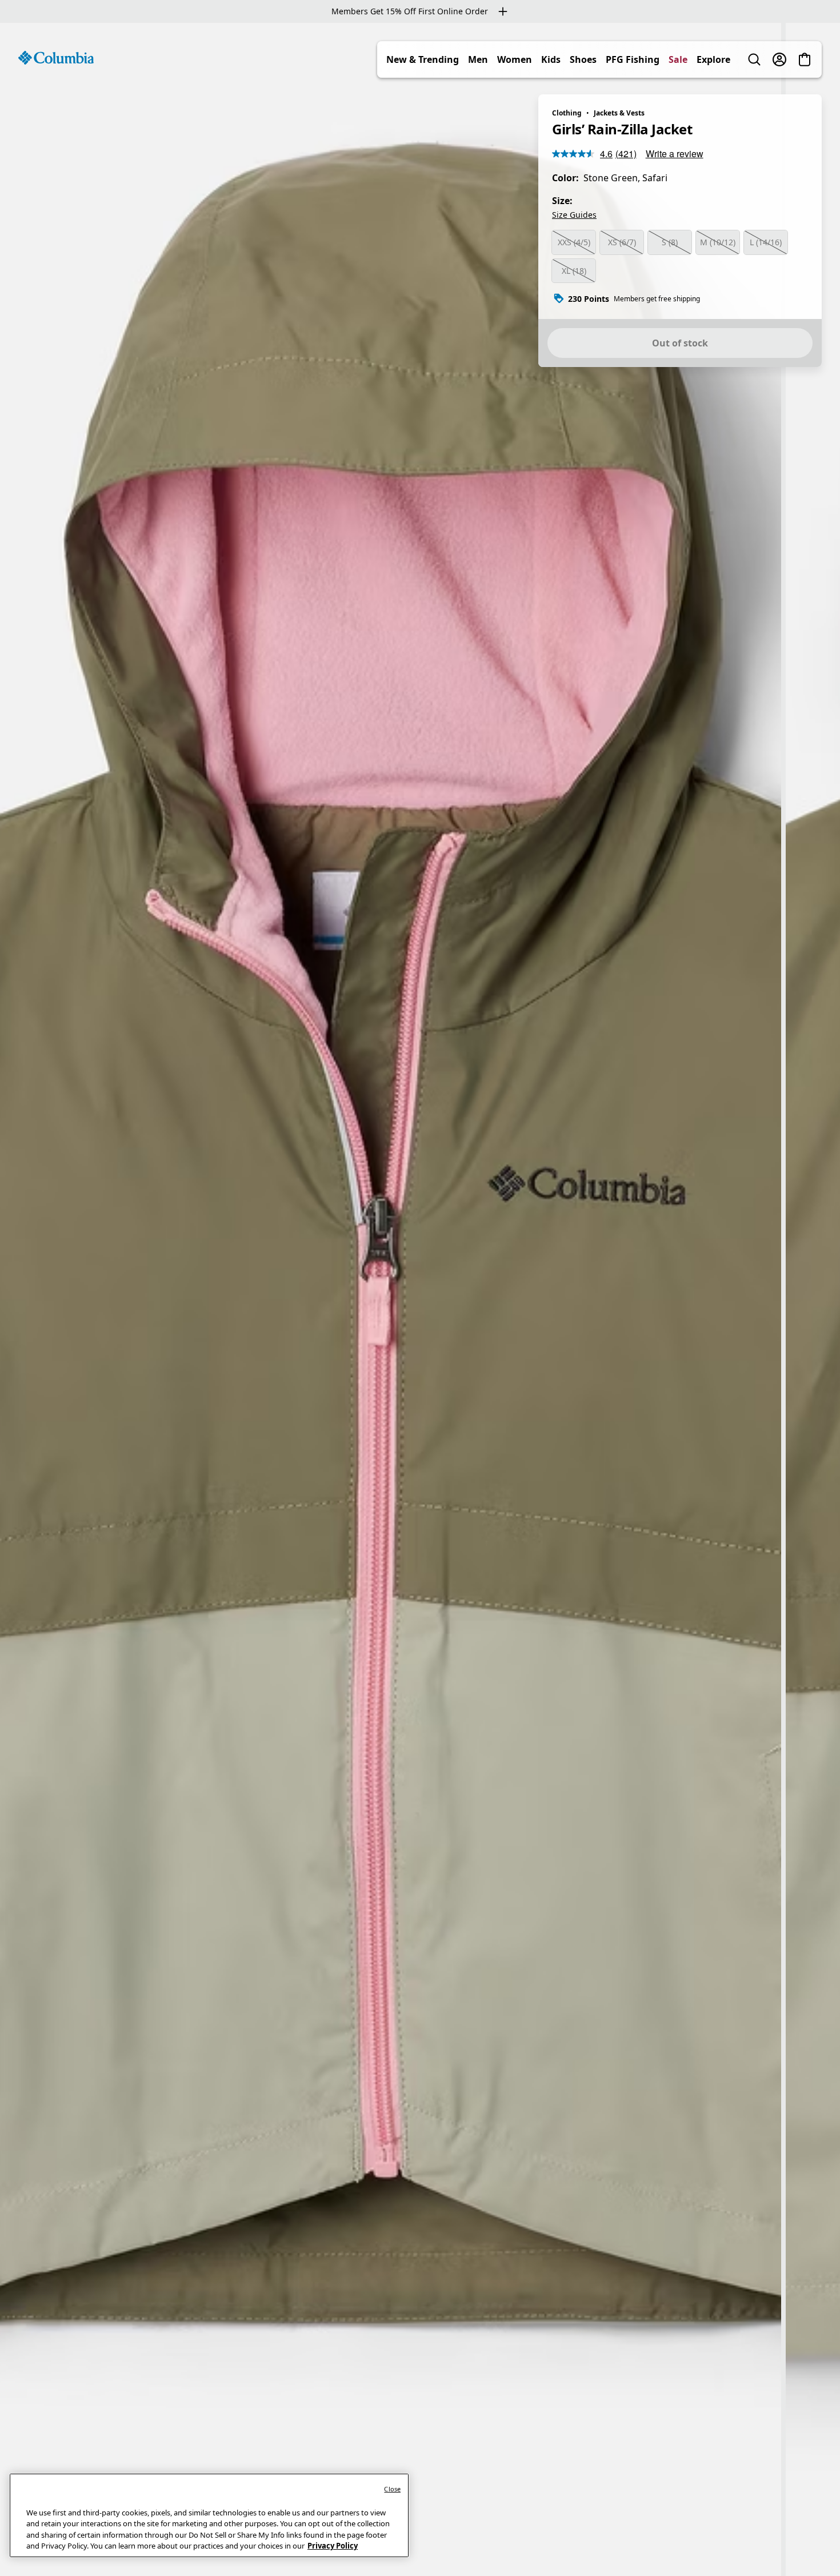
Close (392, 2489)
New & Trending (423, 59)
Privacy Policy (333, 2546)
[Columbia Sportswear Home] (56, 58)
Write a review (675, 153)
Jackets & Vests (619, 113)
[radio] (574, 242)
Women (515, 59)
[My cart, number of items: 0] (805, 59)
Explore (713, 59)
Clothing (567, 113)
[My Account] (779, 59)
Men (478, 59)
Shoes (583, 59)
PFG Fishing (633, 59)
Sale (678, 59)
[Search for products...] (754, 59)
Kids (551, 59)
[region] (420, 1299)
